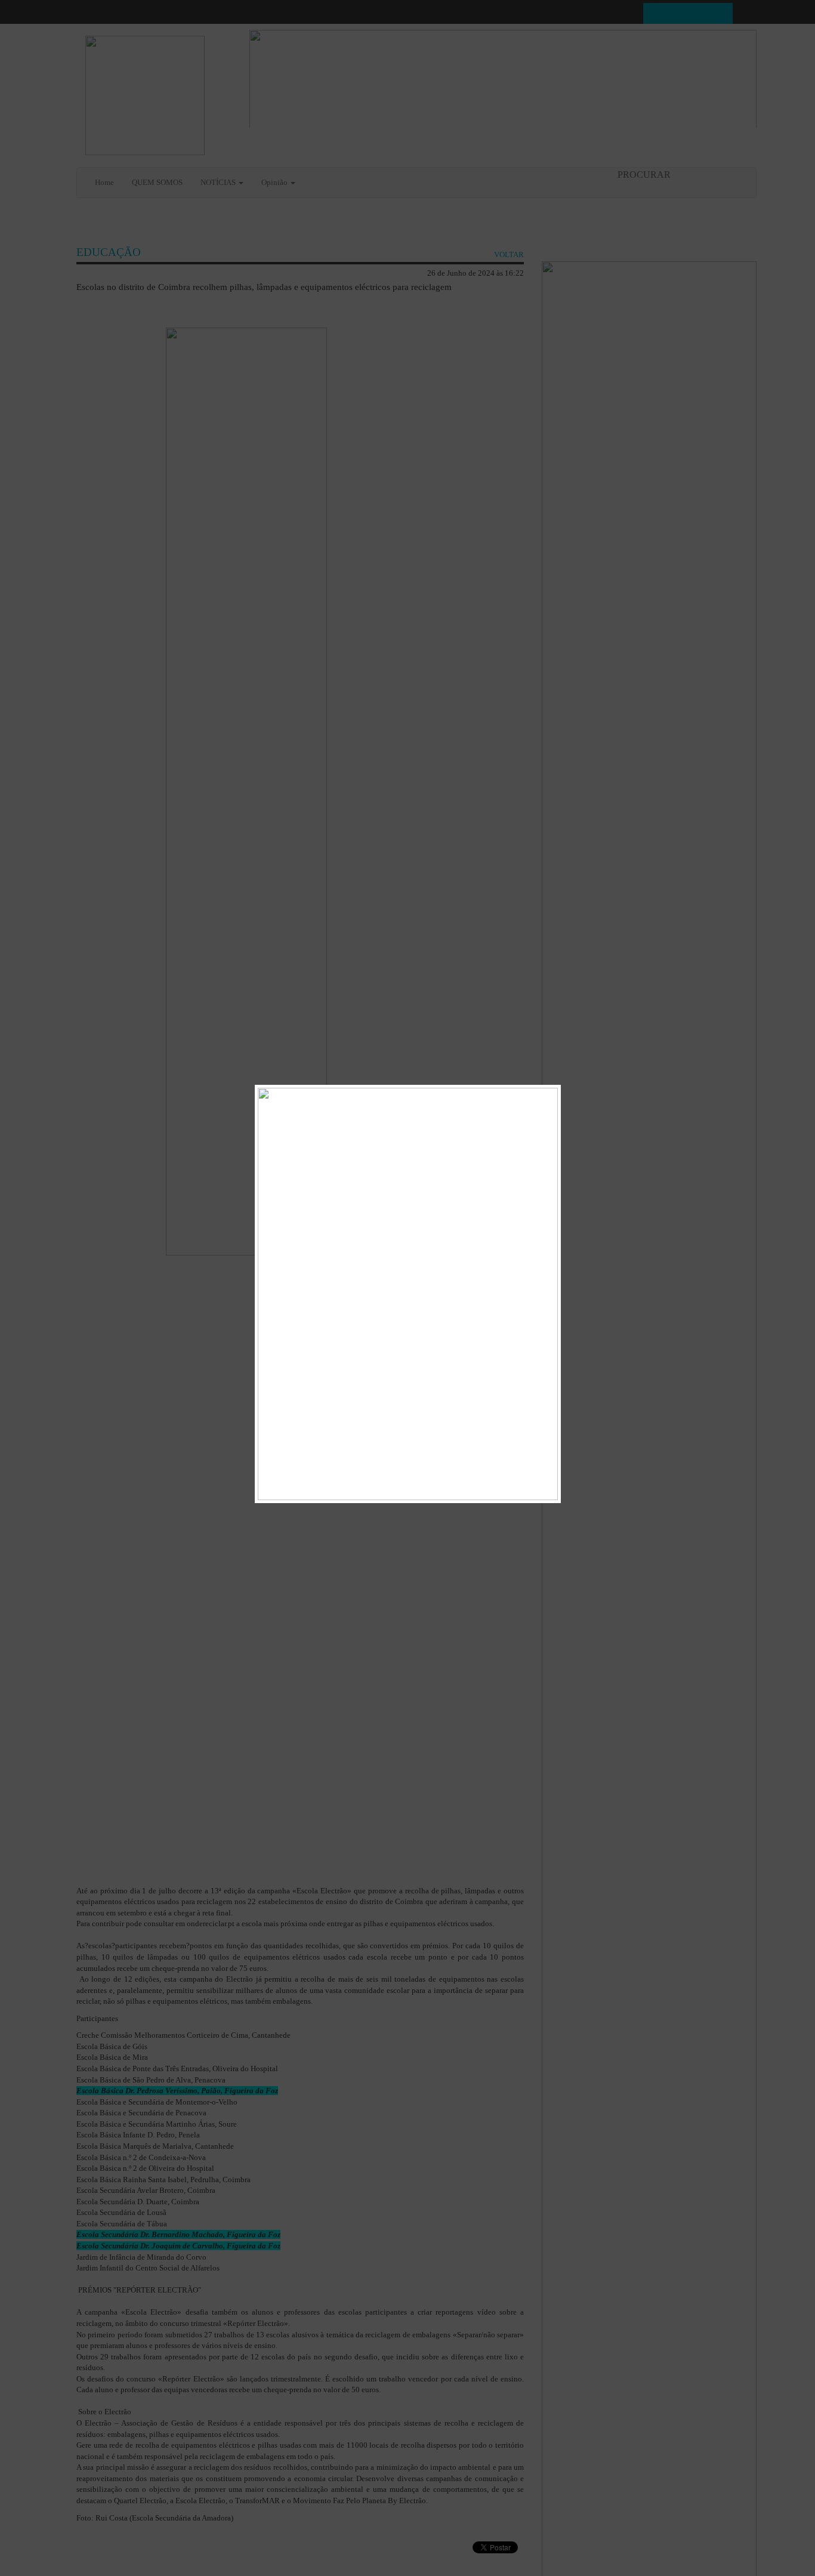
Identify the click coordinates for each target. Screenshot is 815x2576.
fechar (547, 1093)
